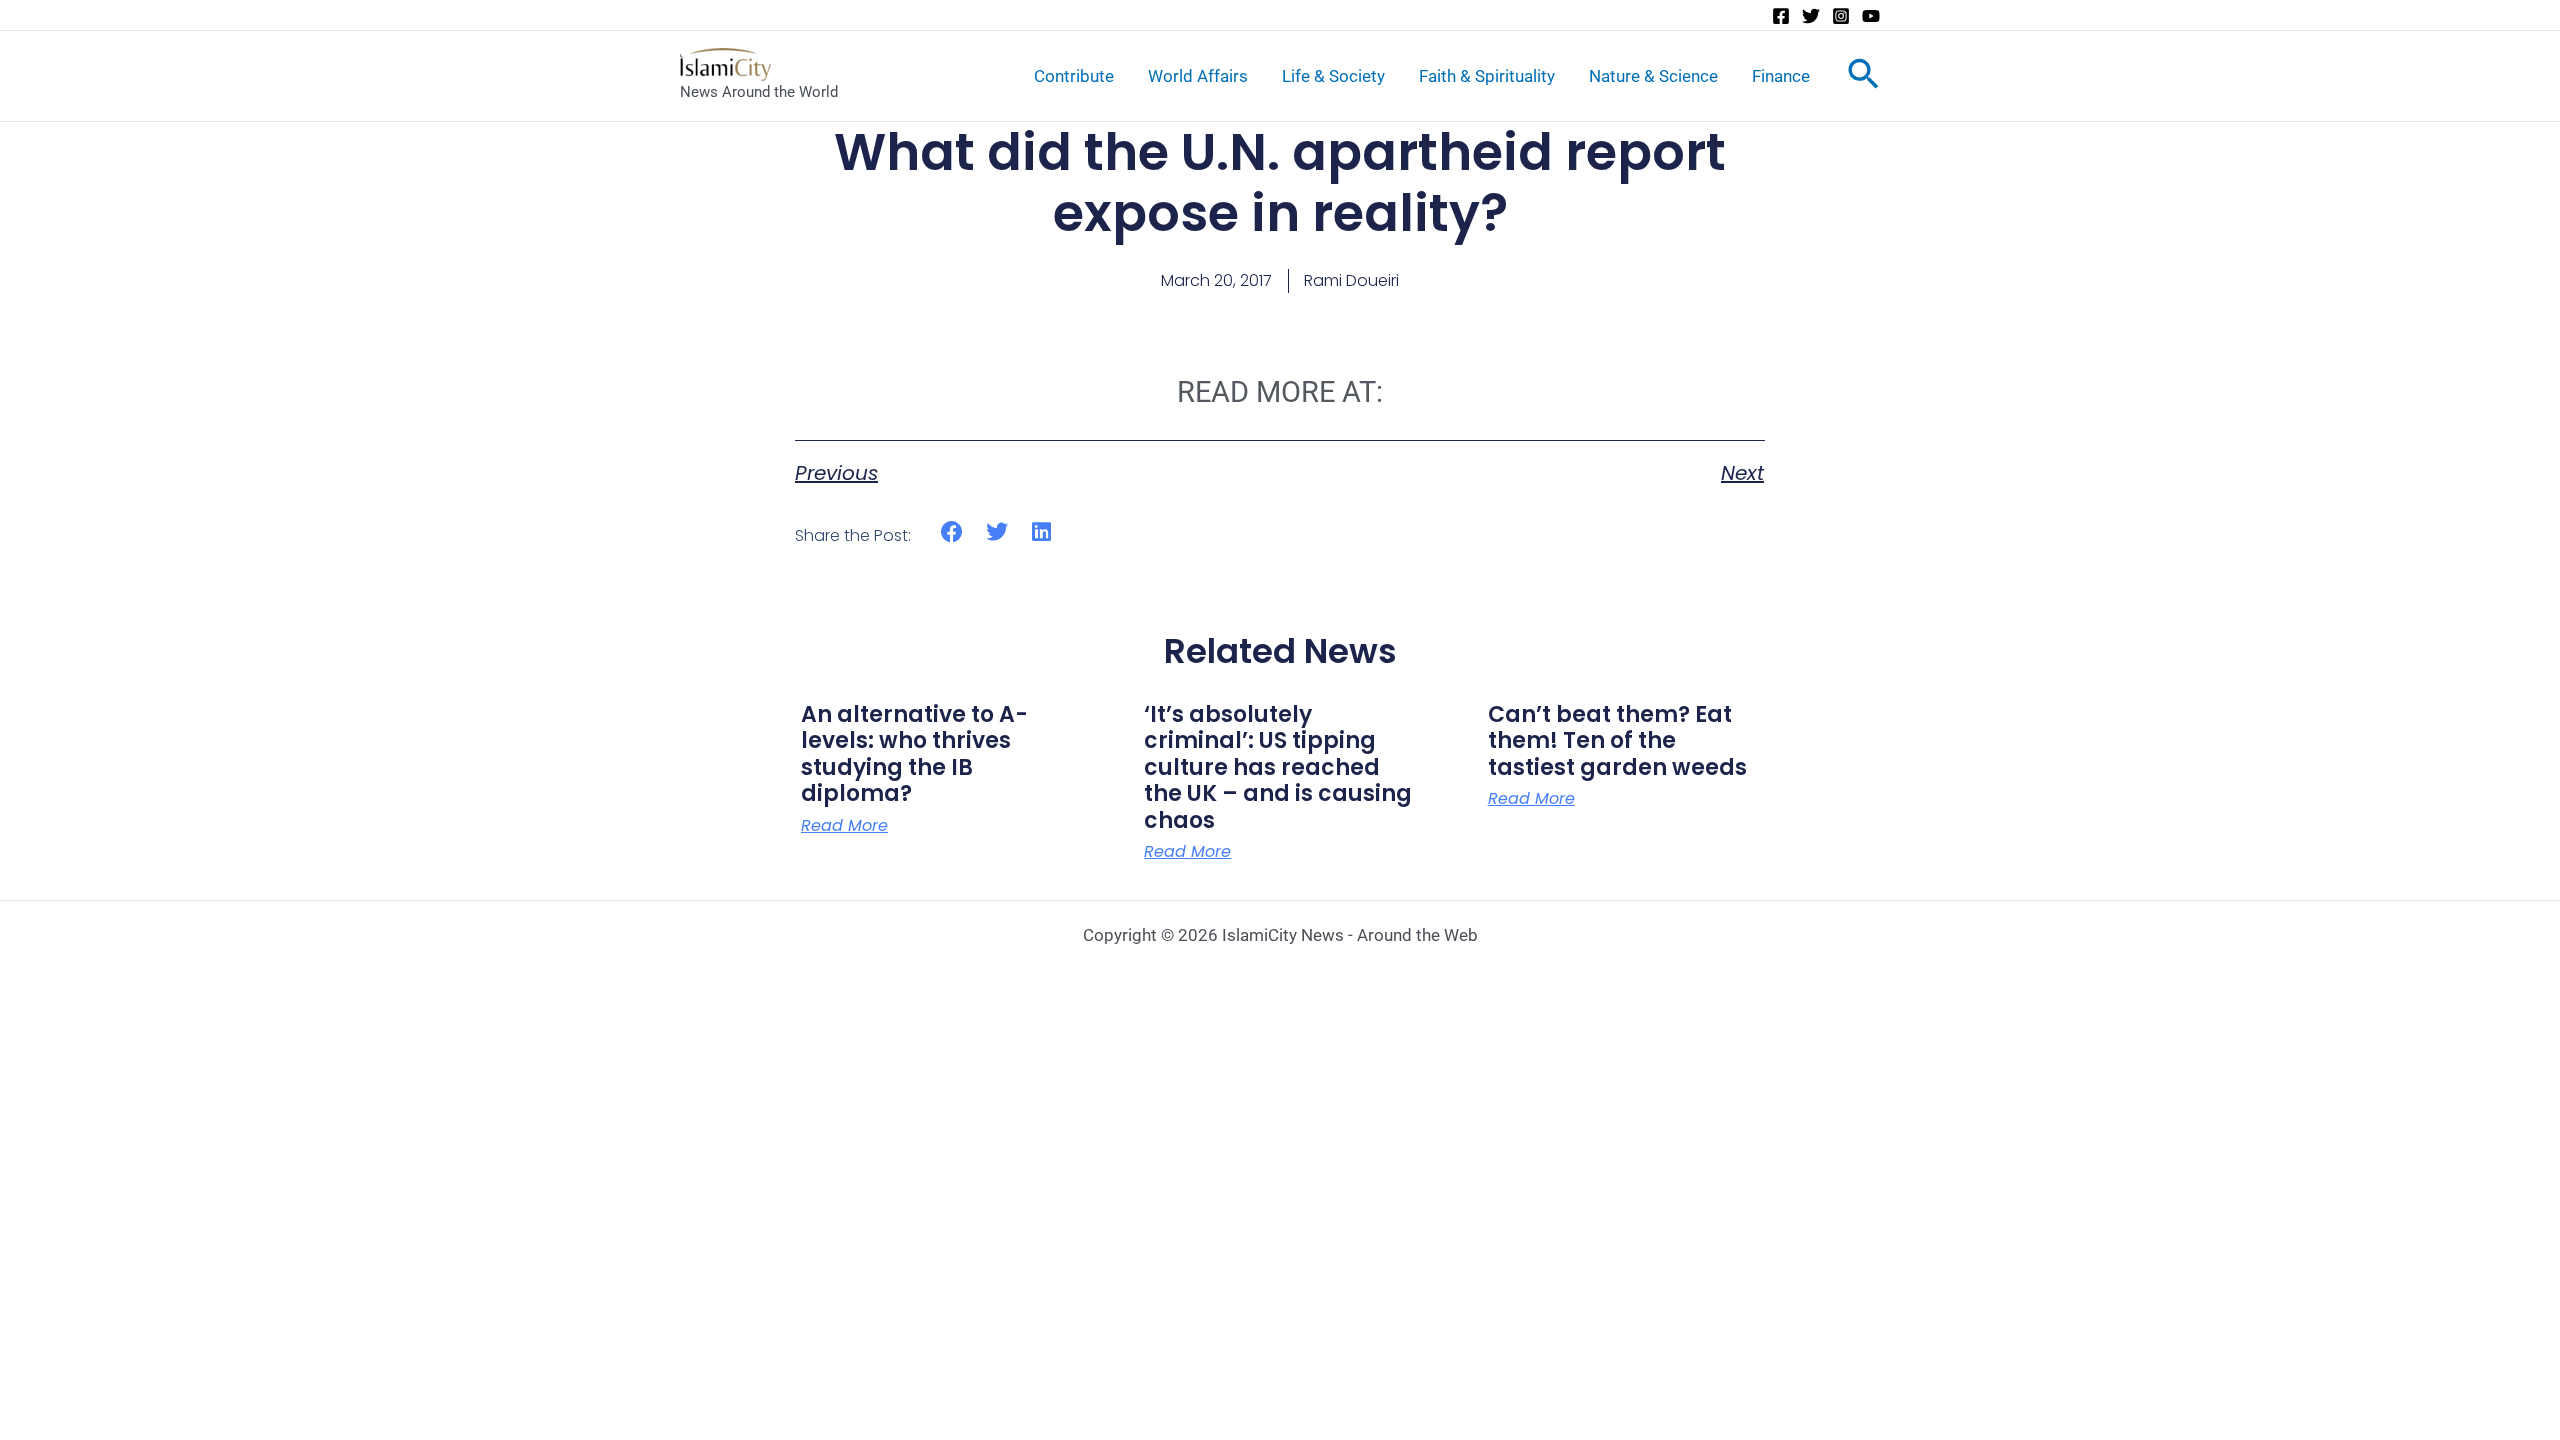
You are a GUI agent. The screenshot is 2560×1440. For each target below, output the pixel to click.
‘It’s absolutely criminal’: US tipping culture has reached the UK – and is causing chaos (1278, 767)
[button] (952, 532)
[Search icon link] (1863, 78)
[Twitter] (1811, 16)
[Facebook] (1781, 16)
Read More (844, 826)
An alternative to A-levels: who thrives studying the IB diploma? (914, 754)
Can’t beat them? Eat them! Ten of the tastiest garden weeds (1617, 741)
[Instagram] (1841, 16)
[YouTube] (1871, 16)
